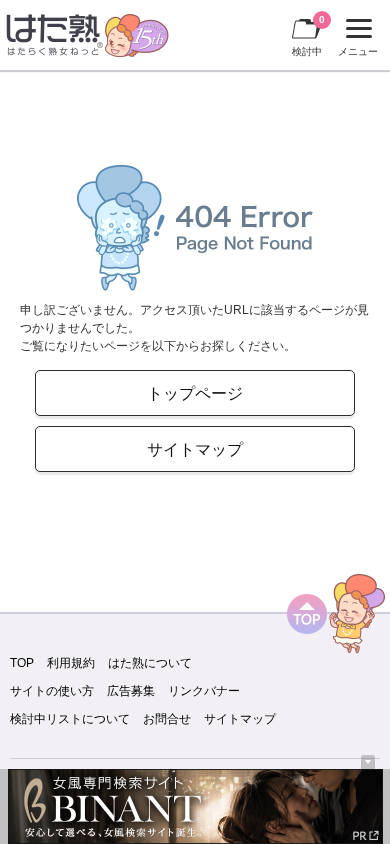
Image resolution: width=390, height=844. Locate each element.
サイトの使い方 (52, 691)
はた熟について (150, 663)
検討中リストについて (70, 719)
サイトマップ (195, 449)
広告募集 (131, 691)
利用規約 (71, 663)
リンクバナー (204, 691)
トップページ (195, 393)
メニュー (355, 40)
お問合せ (167, 719)
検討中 (308, 35)
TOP (22, 663)
